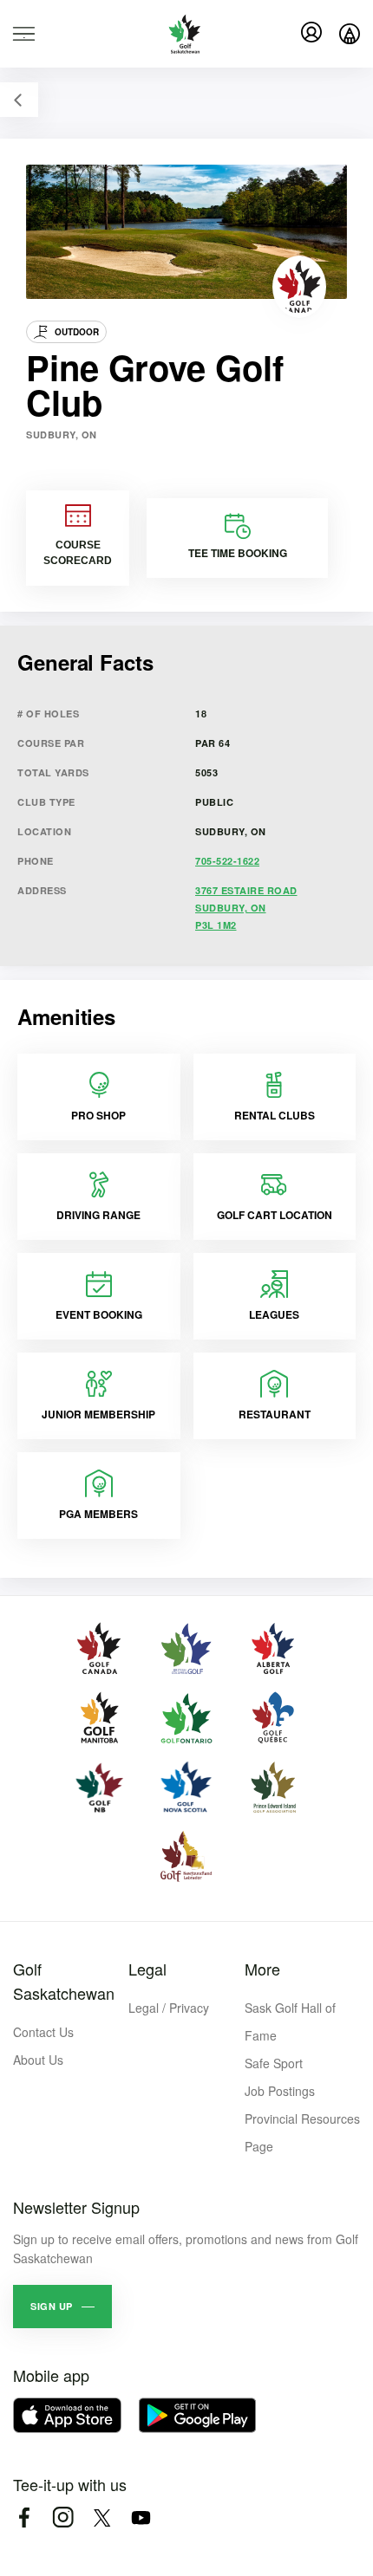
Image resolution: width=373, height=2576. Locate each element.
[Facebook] (24, 2518)
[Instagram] (63, 2518)
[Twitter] (102, 2518)
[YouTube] (141, 2518)
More (262, 1969)
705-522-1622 (227, 861)
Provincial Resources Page (302, 2132)
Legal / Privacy (169, 2008)
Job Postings (280, 2091)
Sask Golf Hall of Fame (290, 2021)
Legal (147, 1969)
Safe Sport (274, 2063)
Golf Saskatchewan (64, 1981)
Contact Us (43, 2032)
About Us (38, 2060)
